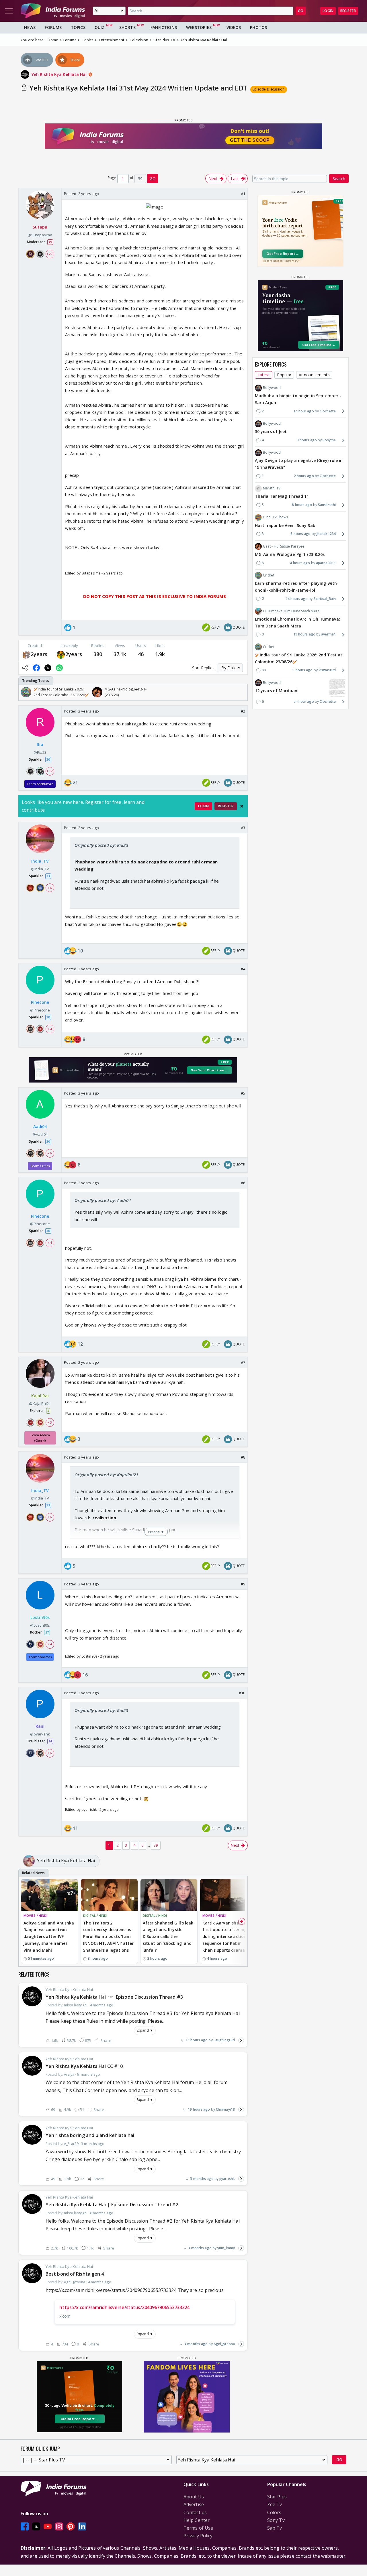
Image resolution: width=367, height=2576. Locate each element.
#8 (243, 1457)
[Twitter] (36, 2526)
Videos (234, 27)
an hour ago (304, 411)
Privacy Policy (198, 2536)
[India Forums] (53, 11)
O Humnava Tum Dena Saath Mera (291, 611)
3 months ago (202, 2179)
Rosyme (329, 440)
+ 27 (50, 254)
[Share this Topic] (25, 668)
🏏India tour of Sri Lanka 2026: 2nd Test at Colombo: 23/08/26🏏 (299, 658)
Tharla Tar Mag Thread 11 (282, 496)
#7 (243, 1362)
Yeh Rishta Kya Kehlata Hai (60, 74)
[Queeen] (61, 654)
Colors (274, 2512)
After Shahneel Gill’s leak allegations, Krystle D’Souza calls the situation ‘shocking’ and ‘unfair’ (168, 1937)
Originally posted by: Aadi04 (103, 1200)
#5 (243, 1093)
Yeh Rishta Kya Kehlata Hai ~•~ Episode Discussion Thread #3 (114, 1997)
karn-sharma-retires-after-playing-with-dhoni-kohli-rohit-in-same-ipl (297, 587)
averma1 (328, 634)
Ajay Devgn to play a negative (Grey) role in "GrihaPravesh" (299, 464)
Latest (263, 375)
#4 (243, 969)
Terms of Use (198, 2528)
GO (301, 11)
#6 (243, 1183)
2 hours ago (304, 476)
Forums (53, 27)
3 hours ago (307, 440)
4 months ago (200, 2248)
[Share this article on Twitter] (48, 668)
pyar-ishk (227, 2179)
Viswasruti (327, 670)
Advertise (194, 2504)
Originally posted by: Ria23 (101, 845)
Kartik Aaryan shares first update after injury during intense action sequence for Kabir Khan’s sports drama (227, 1937)
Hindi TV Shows (275, 517)
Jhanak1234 (326, 534)
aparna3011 (326, 563)
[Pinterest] (71, 2526)
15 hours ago (197, 2040)
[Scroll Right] (242, 692)
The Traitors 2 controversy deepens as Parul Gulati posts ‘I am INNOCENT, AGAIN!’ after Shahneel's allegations (108, 1937)
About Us (194, 2497)
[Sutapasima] (26, 654)
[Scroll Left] (24, 692)
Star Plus (277, 2497)
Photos (258, 27)
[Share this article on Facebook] (36, 668)
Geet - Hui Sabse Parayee (284, 546)
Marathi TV (272, 488)
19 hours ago (199, 2109)
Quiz (99, 27)
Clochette (328, 411)
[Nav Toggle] (9, 11)
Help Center (197, 2520)
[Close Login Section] (242, 806)
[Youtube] (48, 2526)
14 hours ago (297, 599)
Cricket (269, 575)
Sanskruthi (327, 505)
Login (328, 11)
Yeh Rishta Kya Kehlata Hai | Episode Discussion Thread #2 (112, 2205)
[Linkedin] (82, 2526)
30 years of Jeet (271, 432)
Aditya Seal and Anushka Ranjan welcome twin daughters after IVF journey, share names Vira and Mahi (49, 1937)
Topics (78, 27)
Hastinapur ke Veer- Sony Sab (285, 525)
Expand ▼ (145, 2030)
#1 (243, 194)
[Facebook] (25, 2526)
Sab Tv (275, 2528)
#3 (243, 828)
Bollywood (272, 388)
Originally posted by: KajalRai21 (106, 1475)
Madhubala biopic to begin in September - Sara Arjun (298, 399)
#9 (243, 1584)
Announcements (314, 375)
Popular (284, 375)
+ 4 (50, 1029)
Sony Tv (276, 2520)
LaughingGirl (224, 2040)
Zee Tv (275, 2504)
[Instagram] (59, 2526)
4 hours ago (300, 563)
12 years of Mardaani (277, 691)
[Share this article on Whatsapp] (59, 668)
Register (348, 11)
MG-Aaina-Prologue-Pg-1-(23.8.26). (290, 554)
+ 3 (50, 1422)
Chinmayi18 (225, 2109)
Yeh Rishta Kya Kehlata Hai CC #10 (84, 2066)
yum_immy (226, 2248)
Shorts (127, 27)
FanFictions (164, 27)
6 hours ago (300, 534)
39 (156, 1845)
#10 (242, 1693)
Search (339, 179)
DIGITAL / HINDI (95, 1915)
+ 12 (50, 771)
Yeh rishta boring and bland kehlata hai (90, 2135)
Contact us (195, 2512)
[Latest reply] (241, 2040)
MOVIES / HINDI (35, 1915)
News (30, 27)
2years (39, 654)
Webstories (199, 27)
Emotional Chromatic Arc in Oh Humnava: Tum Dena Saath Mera (297, 622)
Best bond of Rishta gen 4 (75, 2274)
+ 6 (50, 888)
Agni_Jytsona (224, 2344)
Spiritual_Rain (325, 599)
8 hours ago (302, 505)
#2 (243, 711)
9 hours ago (302, 670)
